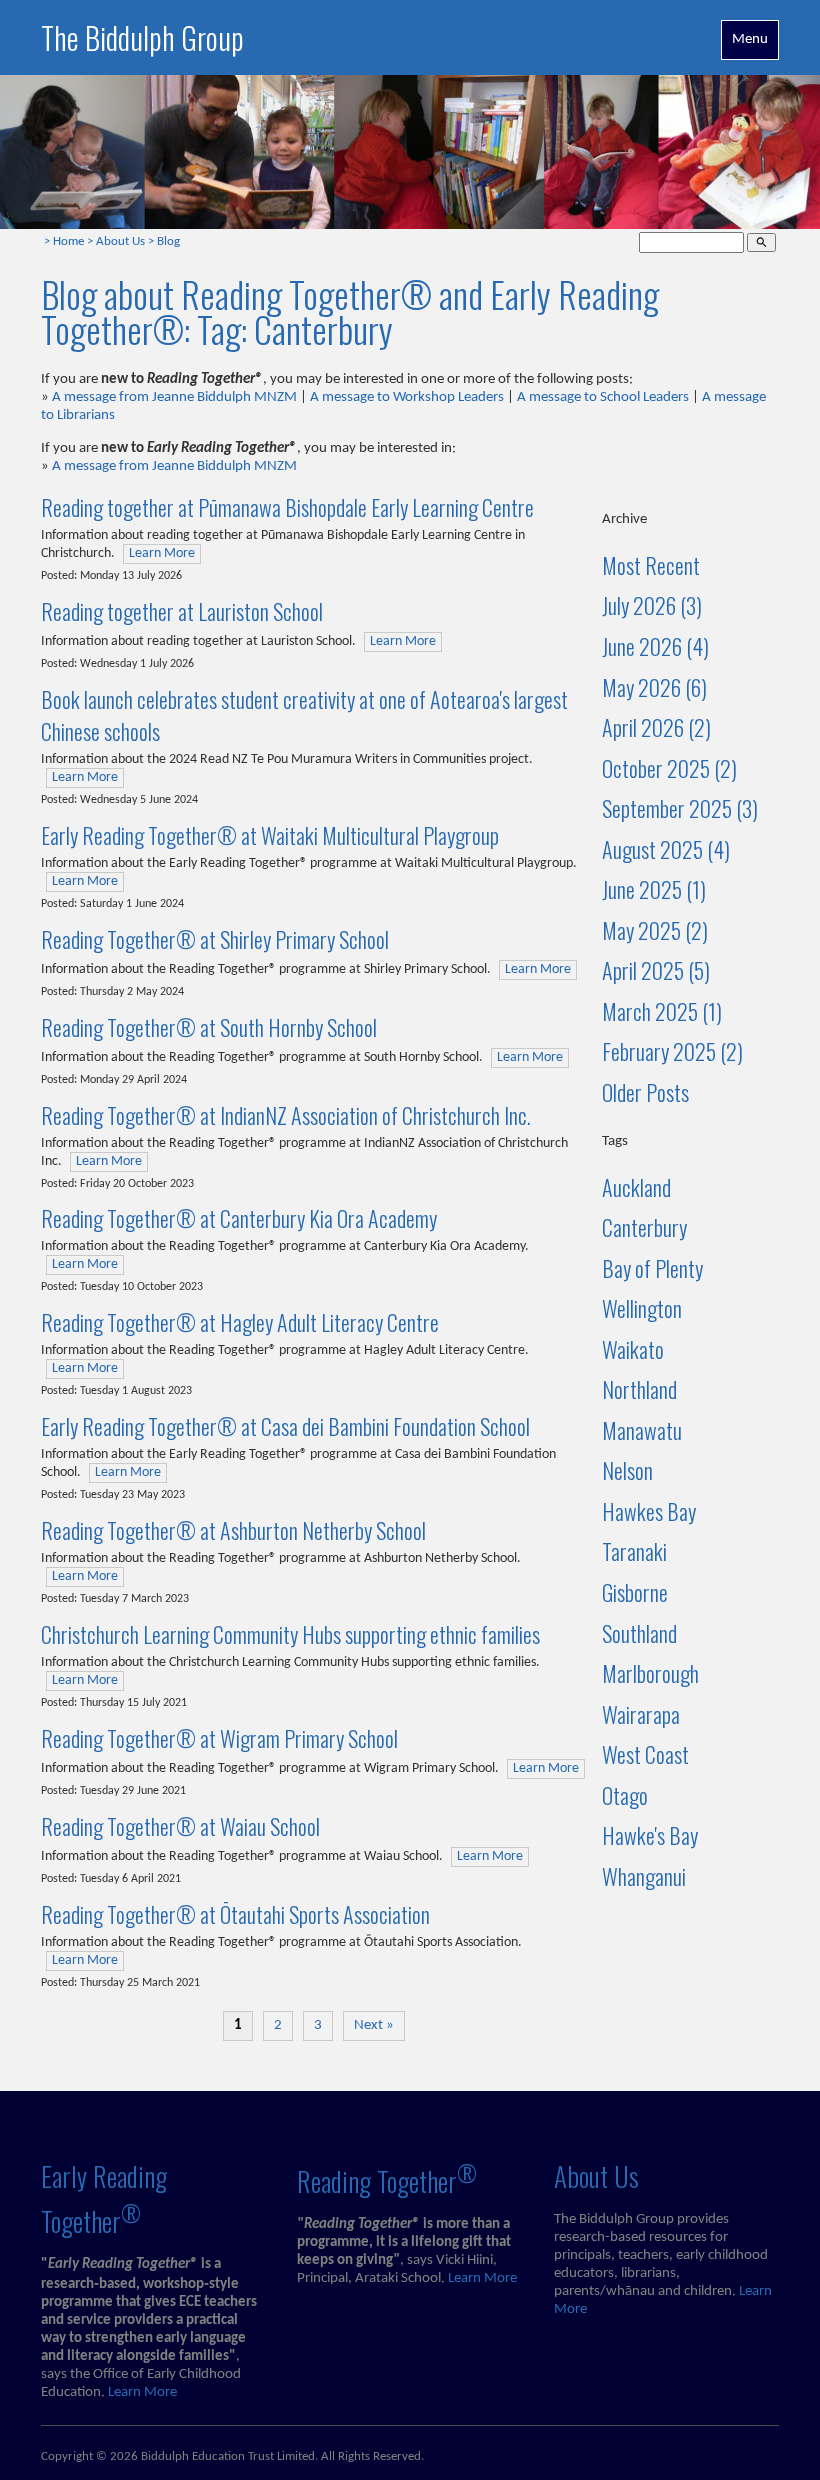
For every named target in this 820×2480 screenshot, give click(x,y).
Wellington (642, 1308)
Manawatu (642, 1430)
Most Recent (651, 565)
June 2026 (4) (655, 646)
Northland (639, 1389)
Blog (168, 242)
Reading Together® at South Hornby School (209, 1027)
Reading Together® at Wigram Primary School (219, 1738)
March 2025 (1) (662, 1011)
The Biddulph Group (142, 37)
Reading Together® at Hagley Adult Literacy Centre (240, 1322)
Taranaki (634, 1551)
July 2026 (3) (652, 605)
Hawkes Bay (649, 1511)
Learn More (162, 553)
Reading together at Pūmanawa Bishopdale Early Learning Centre (287, 507)
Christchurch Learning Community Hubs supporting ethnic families (290, 1634)
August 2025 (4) (666, 849)
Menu (750, 39)
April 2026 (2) (656, 727)
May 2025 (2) (655, 930)
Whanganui (644, 1876)
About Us (120, 242)
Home (68, 242)
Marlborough (650, 1673)
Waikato (633, 1349)
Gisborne (635, 1592)
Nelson (627, 1470)
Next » (374, 2025)
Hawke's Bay (650, 1835)
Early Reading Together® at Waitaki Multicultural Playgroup (270, 835)
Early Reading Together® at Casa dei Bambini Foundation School (285, 1426)
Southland (639, 1633)
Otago (625, 1795)
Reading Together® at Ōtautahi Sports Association (235, 1914)
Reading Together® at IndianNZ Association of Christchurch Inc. (286, 1115)
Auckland (636, 1187)
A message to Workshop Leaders (407, 397)
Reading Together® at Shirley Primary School (215, 939)
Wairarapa (641, 1714)
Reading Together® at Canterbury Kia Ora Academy (239, 1218)
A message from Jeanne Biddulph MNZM (174, 397)
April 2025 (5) (656, 970)
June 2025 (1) (654, 889)
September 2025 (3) (680, 808)
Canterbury (644, 1227)
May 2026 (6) (654, 687)
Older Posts (645, 1092)
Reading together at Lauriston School (182, 611)
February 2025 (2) (672, 1051)
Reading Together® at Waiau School (180, 1826)
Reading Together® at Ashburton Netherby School (233, 1530)
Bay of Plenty (652, 1268)
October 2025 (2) (669, 768)
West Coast (645, 1754)
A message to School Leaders (603, 397)
